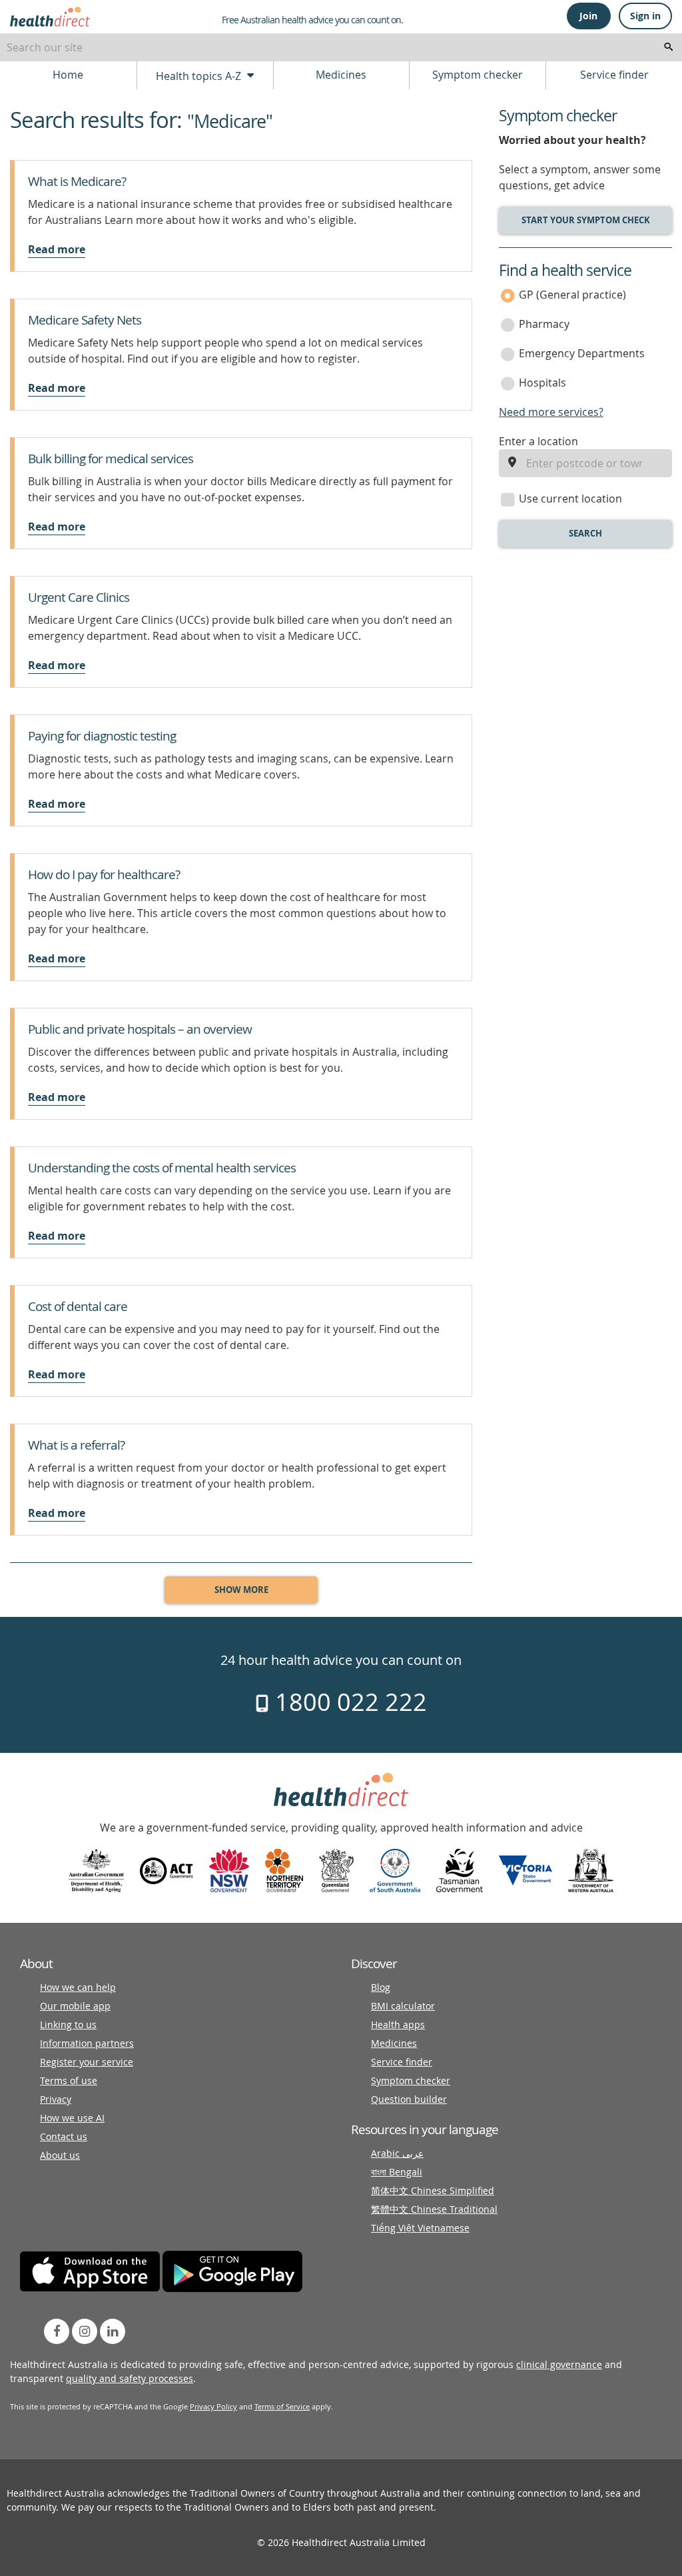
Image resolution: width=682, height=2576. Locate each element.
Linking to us (68, 2024)
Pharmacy (544, 324)
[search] (669, 47)
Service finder (614, 75)
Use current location (570, 499)
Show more (241, 1590)
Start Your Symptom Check (586, 220)
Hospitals (542, 383)
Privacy (56, 2099)
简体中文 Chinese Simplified (433, 2190)
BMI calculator (403, 2006)
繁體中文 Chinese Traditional (434, 2209)
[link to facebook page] (57, 2331)
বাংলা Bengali (397, 2172)
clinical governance (559, 2364)
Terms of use (69, 2080)
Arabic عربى (397, 2153)
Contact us (64, 2136)
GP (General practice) (572, 295)
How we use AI (72, 2118)
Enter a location (538, 441)
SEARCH (585, 533)
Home (68, 75)
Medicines (341, 75)
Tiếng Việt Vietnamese (420, 2228)
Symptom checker (478, 75)
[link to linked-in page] (113, 2331)
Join (588, 16)
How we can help (78, 1987)
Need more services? (551, 412)
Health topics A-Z (200, 76)
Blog (381, 1987)
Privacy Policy (213, 2406)
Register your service (87, 2062)
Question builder (409, 2099)
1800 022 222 (348, 1702)
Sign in (645, 16)
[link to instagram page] (85, 2331)
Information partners (87, 2043)
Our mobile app (75, 2006)
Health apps (398, 2024)
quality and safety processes (130, 2378)
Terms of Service (282, 2406)
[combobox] (341, 47)
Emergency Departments (582, 353)
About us (60, 2155)
